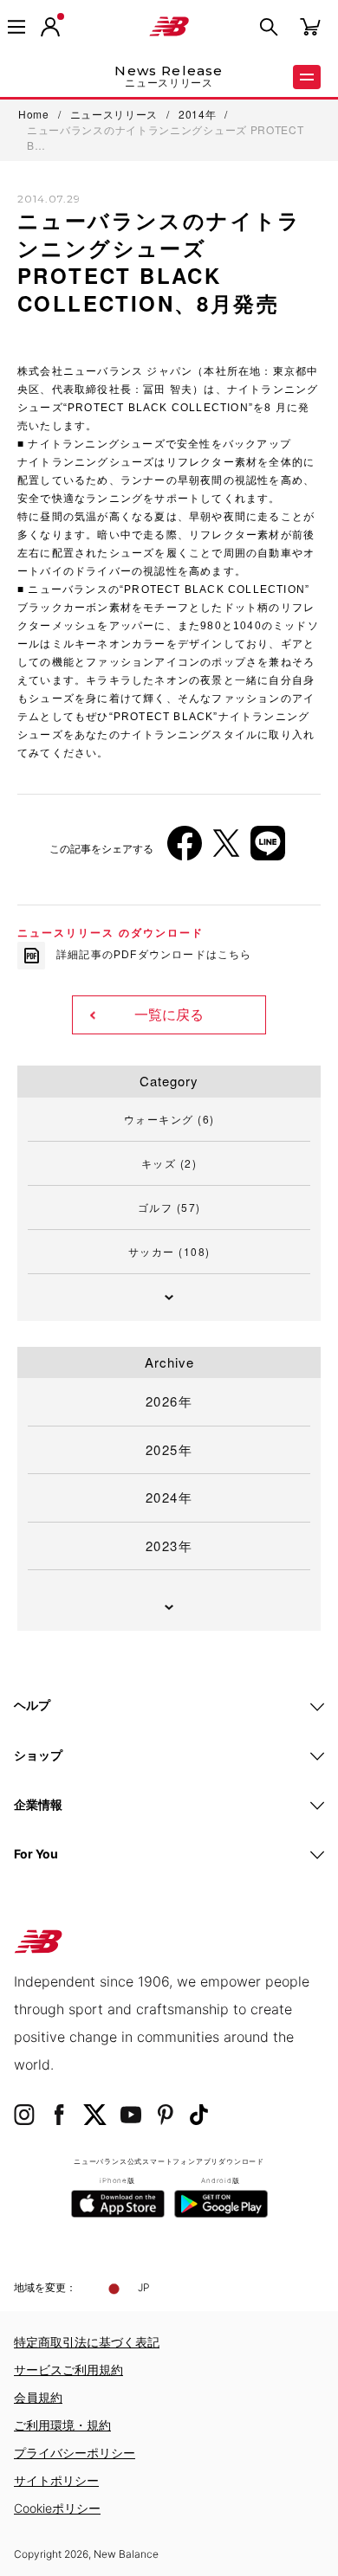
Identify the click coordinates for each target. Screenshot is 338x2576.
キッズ (169, 1163)
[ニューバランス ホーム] (169, 27)
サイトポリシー (56, 2480)
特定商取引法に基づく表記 (87, 2342)
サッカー (169, 1251)
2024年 (169, 1497)
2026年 (169, 1401)
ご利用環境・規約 (62, 2425)
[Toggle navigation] (16, 27)
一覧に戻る (169, 1015)
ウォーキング (169, 1119)
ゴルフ (169, 1207)
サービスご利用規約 (68, 2370)
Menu (307, 77)
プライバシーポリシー (75, 2453)
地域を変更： (45, 2287)
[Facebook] (185, 850)
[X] (226, 850)
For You (36, 1854)
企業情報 (38, 1804)
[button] (50, 27)
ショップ (38, 1755)
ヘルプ (32, 1705)
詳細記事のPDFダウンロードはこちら (154, 955)
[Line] (268, 850)
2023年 (169, 1546)
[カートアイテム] (310, 26)
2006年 (52, 632)
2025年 (169, 1449)
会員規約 (38, 2397)
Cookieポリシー (57, 2508)
